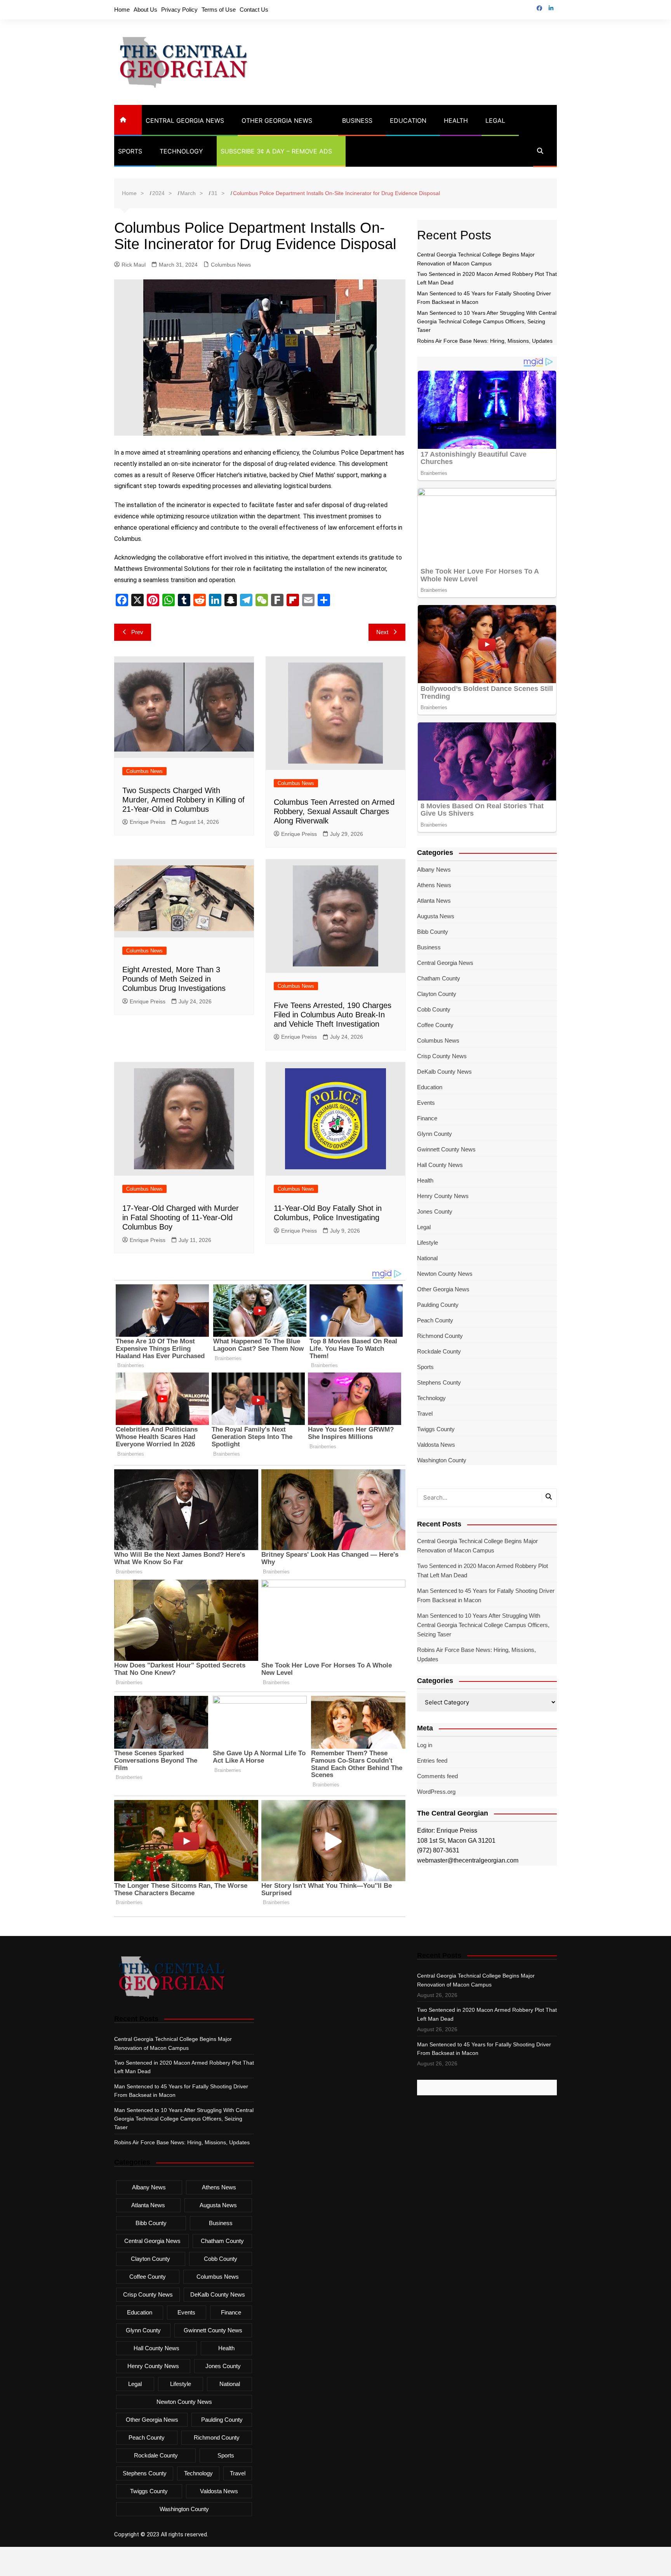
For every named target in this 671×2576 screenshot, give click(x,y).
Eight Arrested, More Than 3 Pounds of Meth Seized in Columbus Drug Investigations (174, 979)
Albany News (434, 869)
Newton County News (445, 1274)
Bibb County (433, 932)
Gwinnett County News (446, 1149)
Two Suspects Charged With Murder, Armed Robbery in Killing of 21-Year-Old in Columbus (183, 800)
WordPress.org (436, 1792)
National (427, 1258)
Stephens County (439, 1382)
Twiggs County (436, 1429)
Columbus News (231, 265)
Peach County (435, 1320)
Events (426, 1103)
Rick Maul (134, 265)
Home (122, 10)
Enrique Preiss (148, 822)
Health (456, 120)
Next (382, 632)
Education (408, 120)
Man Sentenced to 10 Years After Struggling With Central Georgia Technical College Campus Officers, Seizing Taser (487, 322)
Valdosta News (436, 1445)
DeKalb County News (444, 1072)
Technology (181, 151)
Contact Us (254, 10)
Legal (495, 120)
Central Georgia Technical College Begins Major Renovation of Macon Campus (477, 1546)
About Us (145, 10)
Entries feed (432, 1761)
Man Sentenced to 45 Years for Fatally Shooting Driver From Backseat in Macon (486, 1595)
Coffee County (435, 1025)
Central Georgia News (185, 120)
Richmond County (440, 1336)
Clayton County (437, 994)
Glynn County (435, 1134)
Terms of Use (219, 10)
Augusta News (436, 916)
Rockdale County (439, 1351)
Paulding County (438, 1305)
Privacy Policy (179, 10)
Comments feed (437, 1776)
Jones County (435, 1211)
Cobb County (434, 1009)
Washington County (442, 1460)
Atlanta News (434, 901)
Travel (425, 1414)
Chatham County (439, 978)
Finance (427, 1118)
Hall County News (440, 1165)
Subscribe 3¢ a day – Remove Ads (276, 151)
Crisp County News (442, 1056)
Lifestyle (428, 1243)
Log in (425, 1745)
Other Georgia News (277, 120)
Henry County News (443, 1196)
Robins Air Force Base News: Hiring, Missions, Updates (485, 341)
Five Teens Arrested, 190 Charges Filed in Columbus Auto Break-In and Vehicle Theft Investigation (333, 1015)
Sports (130, 151)
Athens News (434, 885)
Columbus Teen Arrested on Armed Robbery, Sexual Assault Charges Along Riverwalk (334, 811)
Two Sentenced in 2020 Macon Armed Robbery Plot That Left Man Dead (482, 1571)
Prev (137, 632)
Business (357, 120)
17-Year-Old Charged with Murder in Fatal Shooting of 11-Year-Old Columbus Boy (181, 1217)
